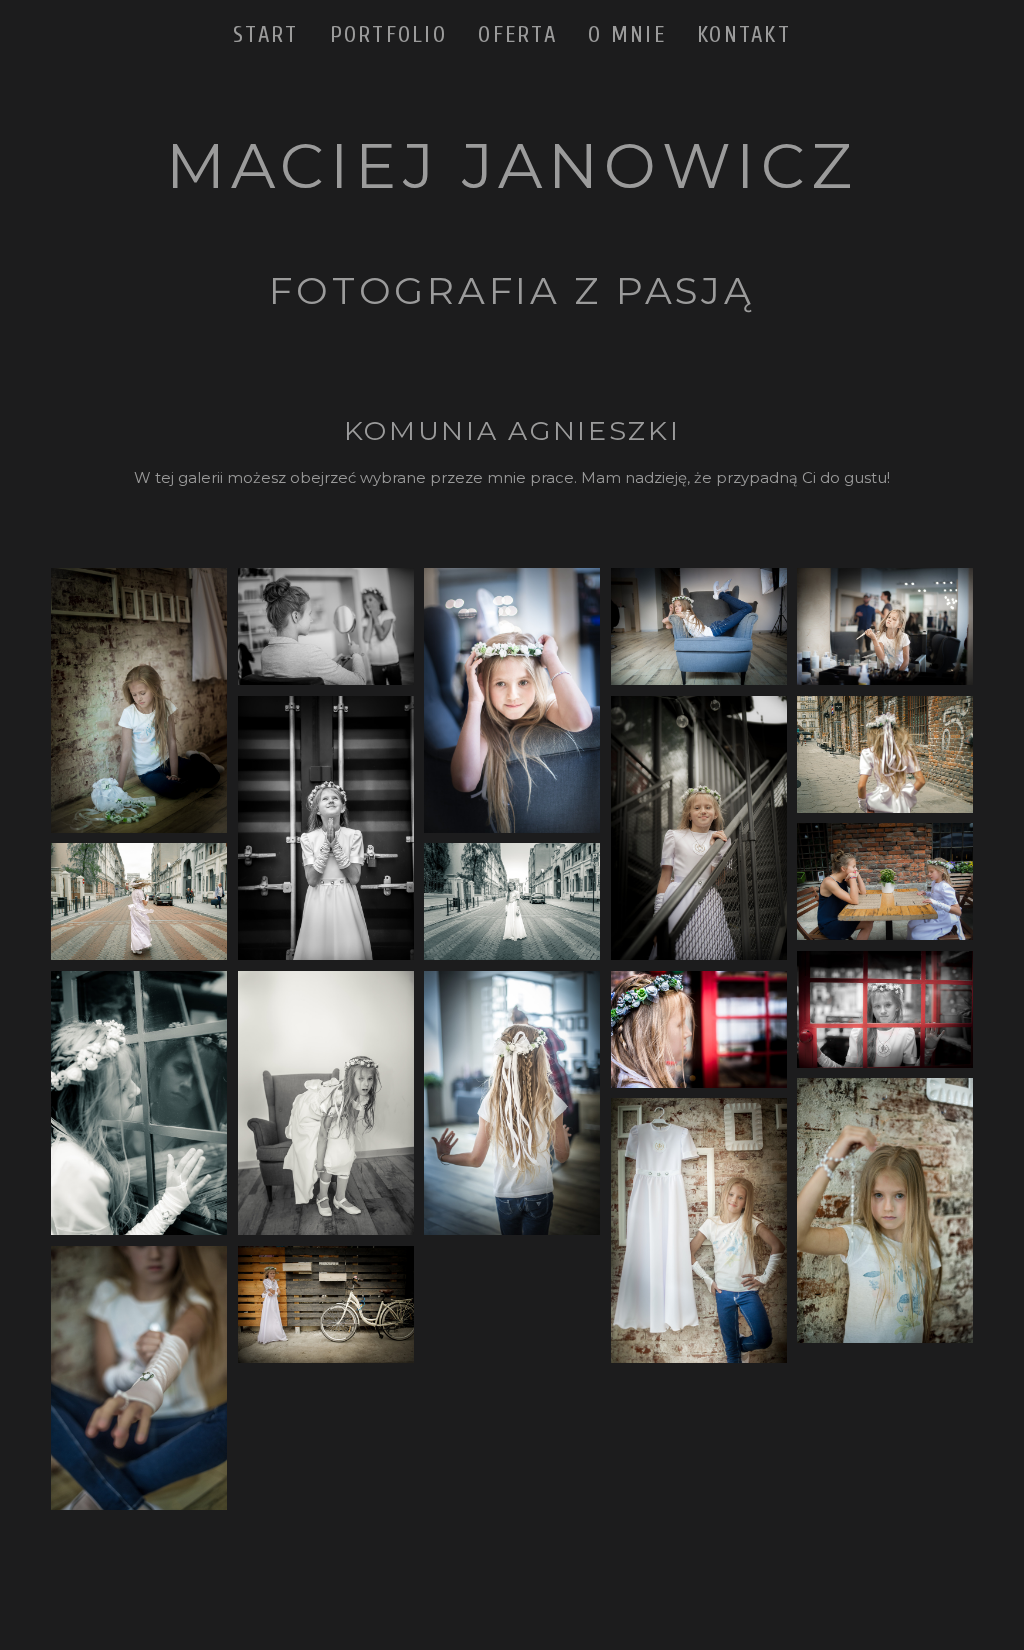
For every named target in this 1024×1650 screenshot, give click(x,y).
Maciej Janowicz (512, 166)
